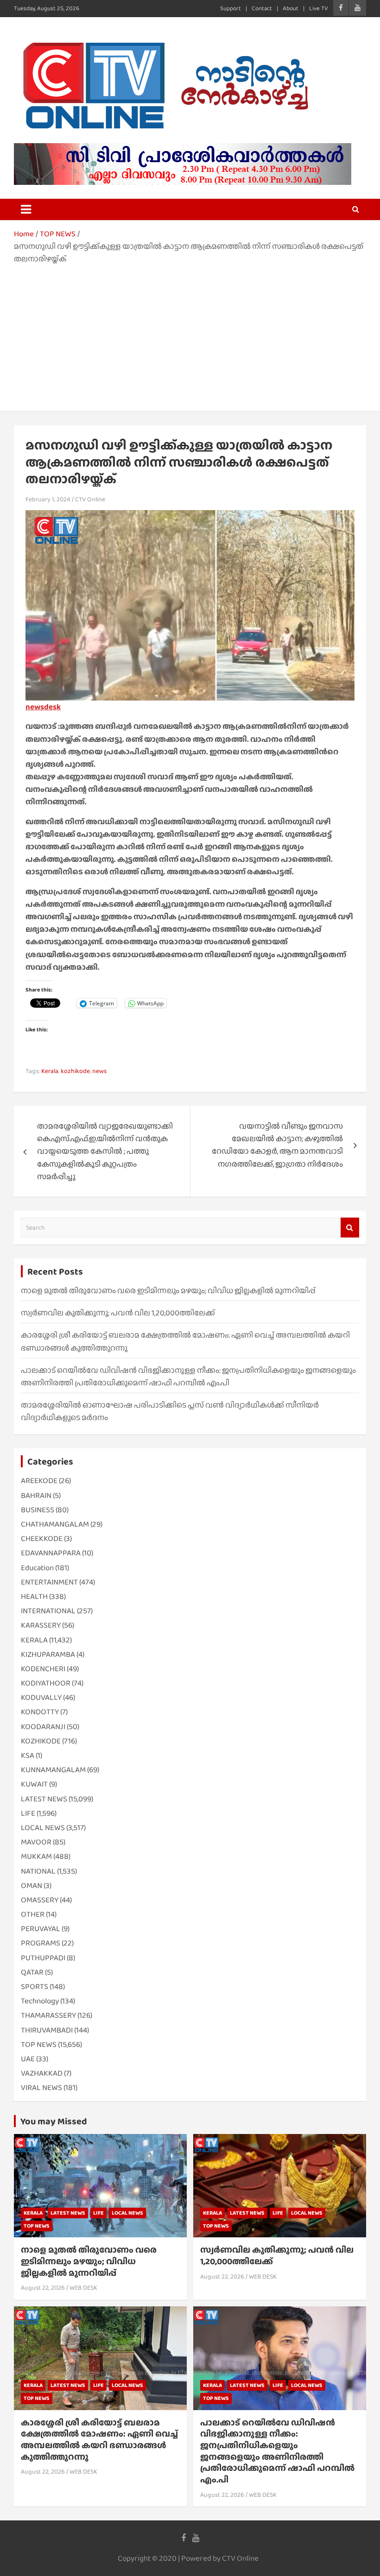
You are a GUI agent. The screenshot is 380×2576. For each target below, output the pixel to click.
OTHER (33, 1914)
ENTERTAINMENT (49, 1582)
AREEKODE (39, 1481)
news (99, 1071)
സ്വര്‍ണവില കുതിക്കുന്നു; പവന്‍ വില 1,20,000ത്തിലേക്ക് (118, 1313)
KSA (28, 1755)
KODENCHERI (43, 1669)
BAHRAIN (36, 1495)
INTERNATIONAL (48, 1611)
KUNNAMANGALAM (53, 1770)
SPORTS (35, 1986)
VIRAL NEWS (41, 2087)
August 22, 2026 (43, 2287)
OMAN (32, 1885)
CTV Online (90, 499)
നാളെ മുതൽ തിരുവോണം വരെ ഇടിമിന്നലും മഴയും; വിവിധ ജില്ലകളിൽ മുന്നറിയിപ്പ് (168, 1291)
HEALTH (34, 1596)
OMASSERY (40, 1900)
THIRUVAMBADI (47, 2030)
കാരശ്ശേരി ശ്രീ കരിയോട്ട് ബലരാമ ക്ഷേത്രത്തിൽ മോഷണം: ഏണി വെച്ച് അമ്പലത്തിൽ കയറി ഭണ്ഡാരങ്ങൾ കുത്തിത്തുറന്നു (99, 2440)
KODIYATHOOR (46, 1683)
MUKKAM (36, 1856)
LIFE (28, 1813)
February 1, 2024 (48, 499)
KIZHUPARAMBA (48, 1654)
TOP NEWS (39, 2044)
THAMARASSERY (48, 2015)
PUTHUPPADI (43, 1958)
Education (37, 1568)
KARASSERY (41, 1625)
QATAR (32, 1972)
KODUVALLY (41, 1697)
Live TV (319, 8)
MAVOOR (36, 1842)
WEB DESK (83, 2287)
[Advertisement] (190, 335)
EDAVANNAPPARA (51, 1553)
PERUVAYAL (41, 1929)
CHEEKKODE (42, 1538)
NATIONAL (38, 1871)
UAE (28, 2059)
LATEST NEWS (44, 1799)
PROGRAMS (41, 1943)
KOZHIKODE (41, 1741)
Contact (262, 8)
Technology (40, 2001)
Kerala (50, 1071)
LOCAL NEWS (43, 1828)
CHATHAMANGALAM (55, 1524)
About (291, 8)
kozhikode (75, 1071)
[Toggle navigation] (26, 209)
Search (350, 1228)
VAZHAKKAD (42, 2073)
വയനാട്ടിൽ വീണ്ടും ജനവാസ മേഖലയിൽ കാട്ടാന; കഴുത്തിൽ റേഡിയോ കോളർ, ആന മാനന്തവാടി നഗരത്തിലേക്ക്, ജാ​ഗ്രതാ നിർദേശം (277, 1145)
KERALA (34, 1640)
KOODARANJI (43, 1727)
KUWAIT (34, 1784)
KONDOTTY (40, 1712)
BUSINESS (38, 1510)
